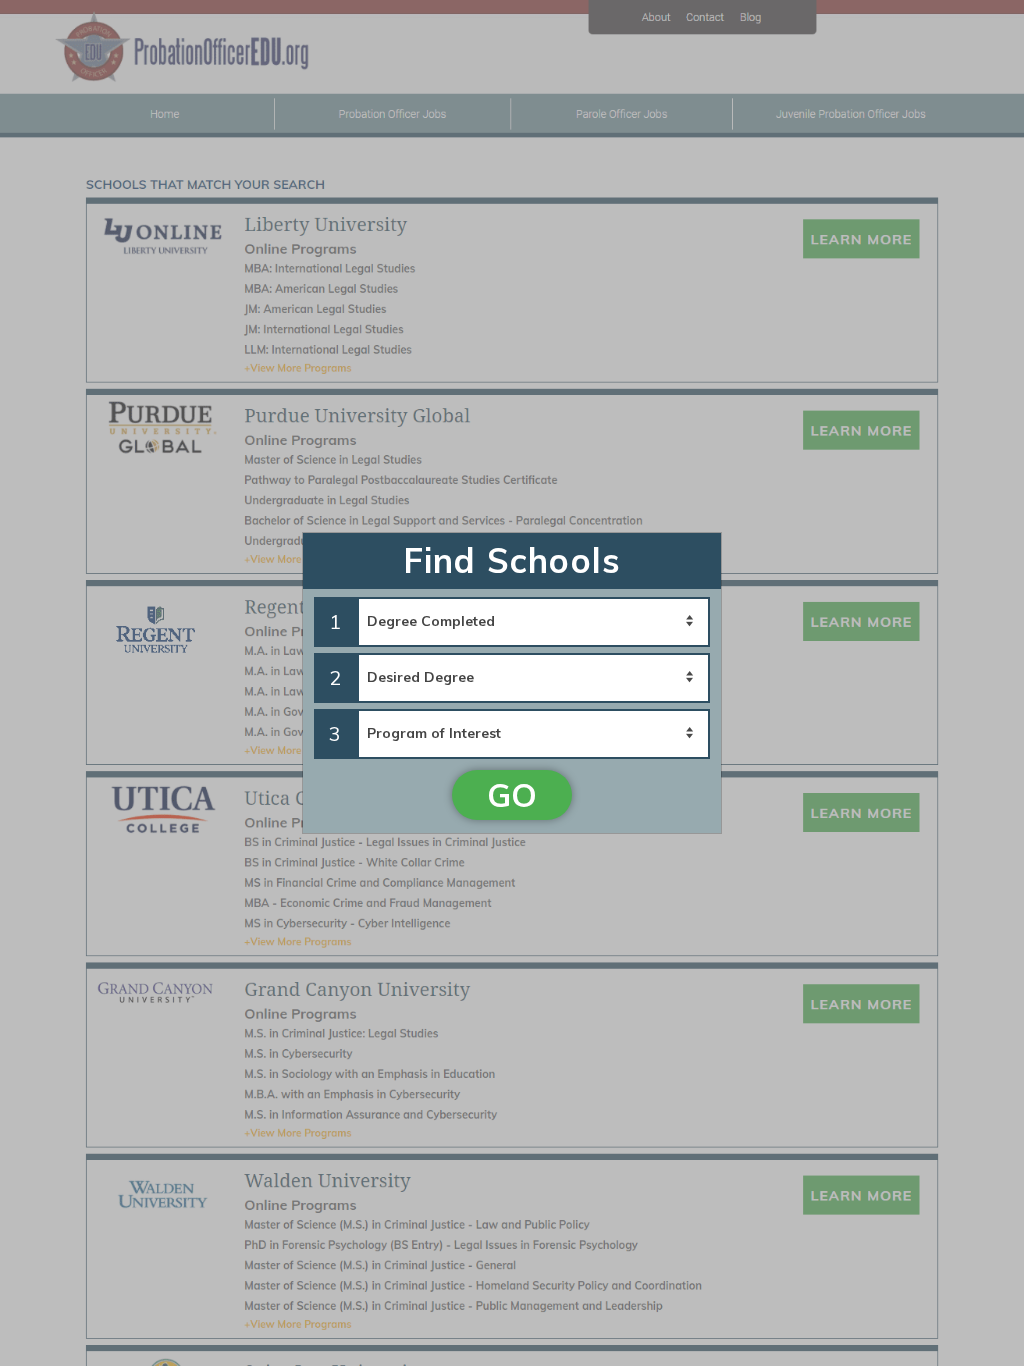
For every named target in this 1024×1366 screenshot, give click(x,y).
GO (512, 795)
